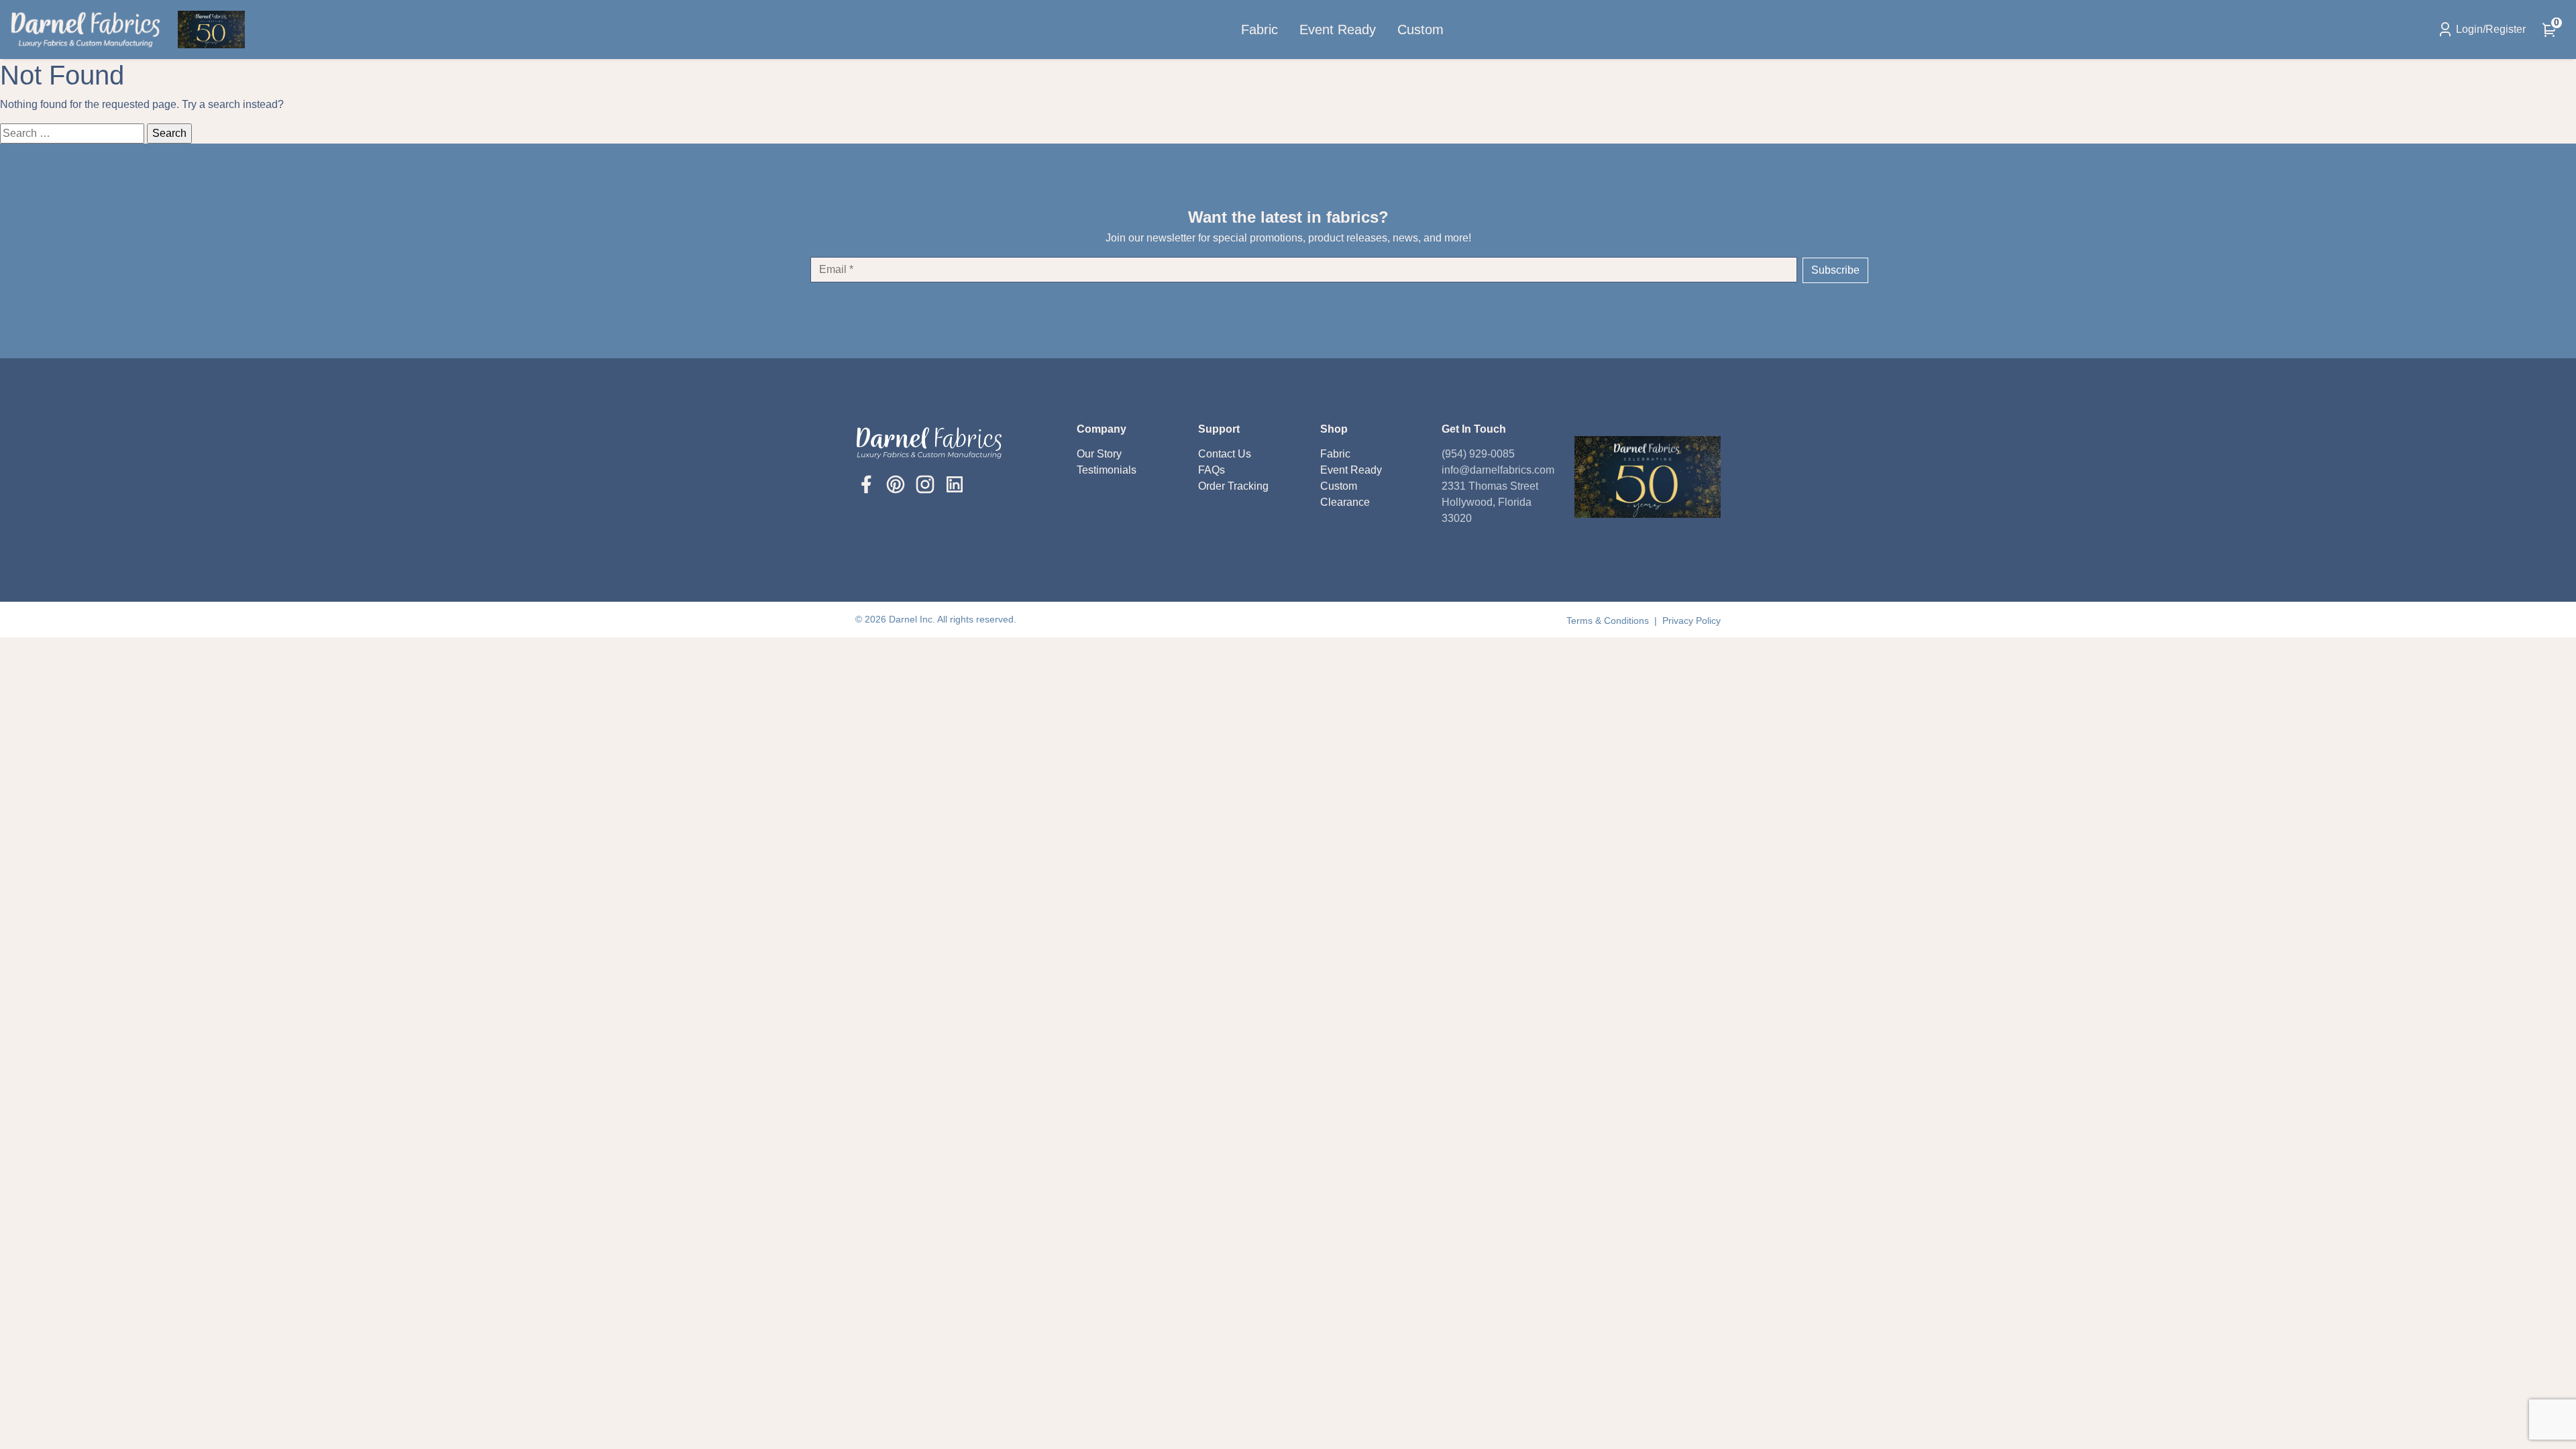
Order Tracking (1233, 486)
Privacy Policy (1692, 621)
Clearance (1345, 502)
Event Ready (1338, 30)
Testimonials (1107, 470)
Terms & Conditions (1609, 621)
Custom (1420, 30)
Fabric (1259, 30)
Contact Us (1225, 454)
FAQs (1212, 470)
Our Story (1099, 454)
